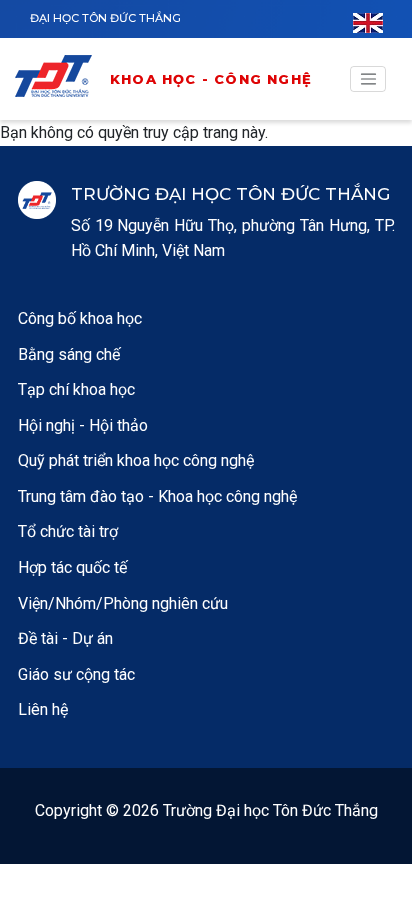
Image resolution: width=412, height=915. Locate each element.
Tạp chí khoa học (76, 389)
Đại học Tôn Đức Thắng (105, 18)
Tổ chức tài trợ (68, 531)
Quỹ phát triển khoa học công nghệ (136, 460)
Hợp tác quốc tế (72, 567)
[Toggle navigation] (368, 79)
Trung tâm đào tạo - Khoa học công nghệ (157, 496)
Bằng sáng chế (69, 354)
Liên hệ (43, 709)
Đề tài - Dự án (65, 638)
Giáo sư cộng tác (76, 674)
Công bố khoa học (80, 318)
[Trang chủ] (60, 79)
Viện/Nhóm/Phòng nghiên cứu (123, 603)
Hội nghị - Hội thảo (83, 425)
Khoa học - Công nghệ (211, 79)
